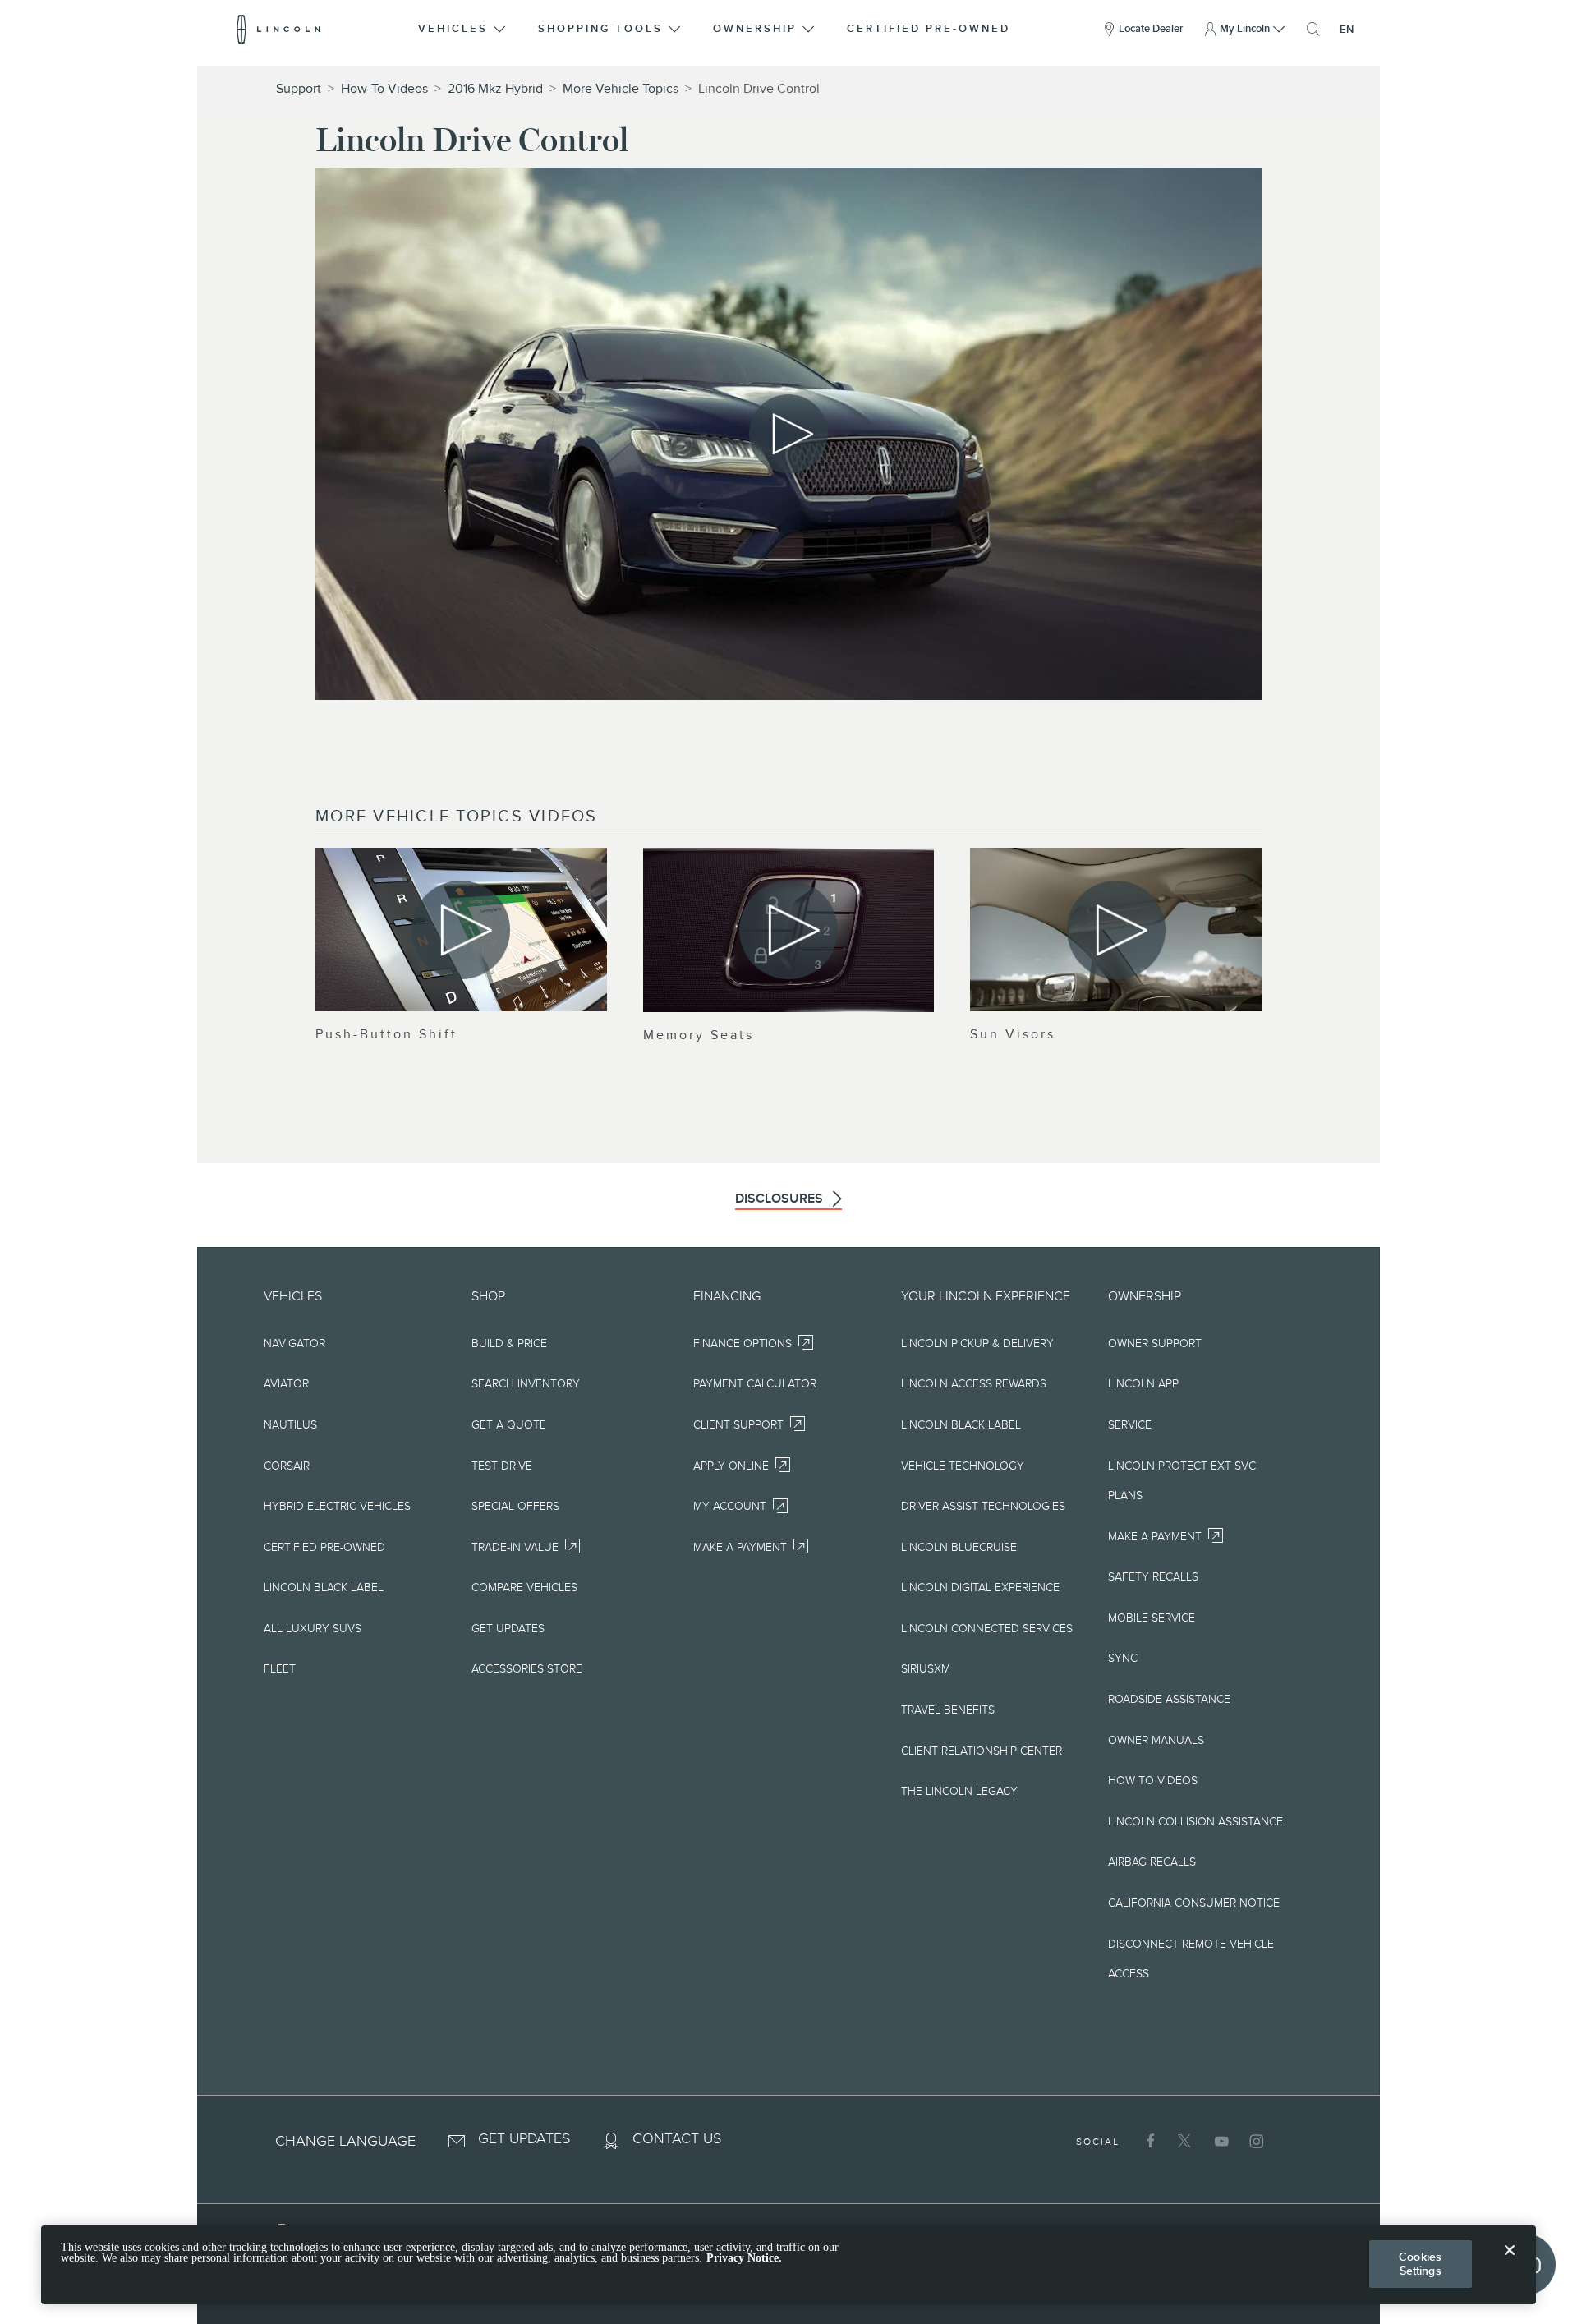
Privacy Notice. (744, 2259)
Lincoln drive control (759, 89)
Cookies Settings (1420, 2264)
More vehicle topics (621, 89)
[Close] (1510, 2263)
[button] (463, 29)
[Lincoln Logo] (279, 29)
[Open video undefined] (461, 930)
